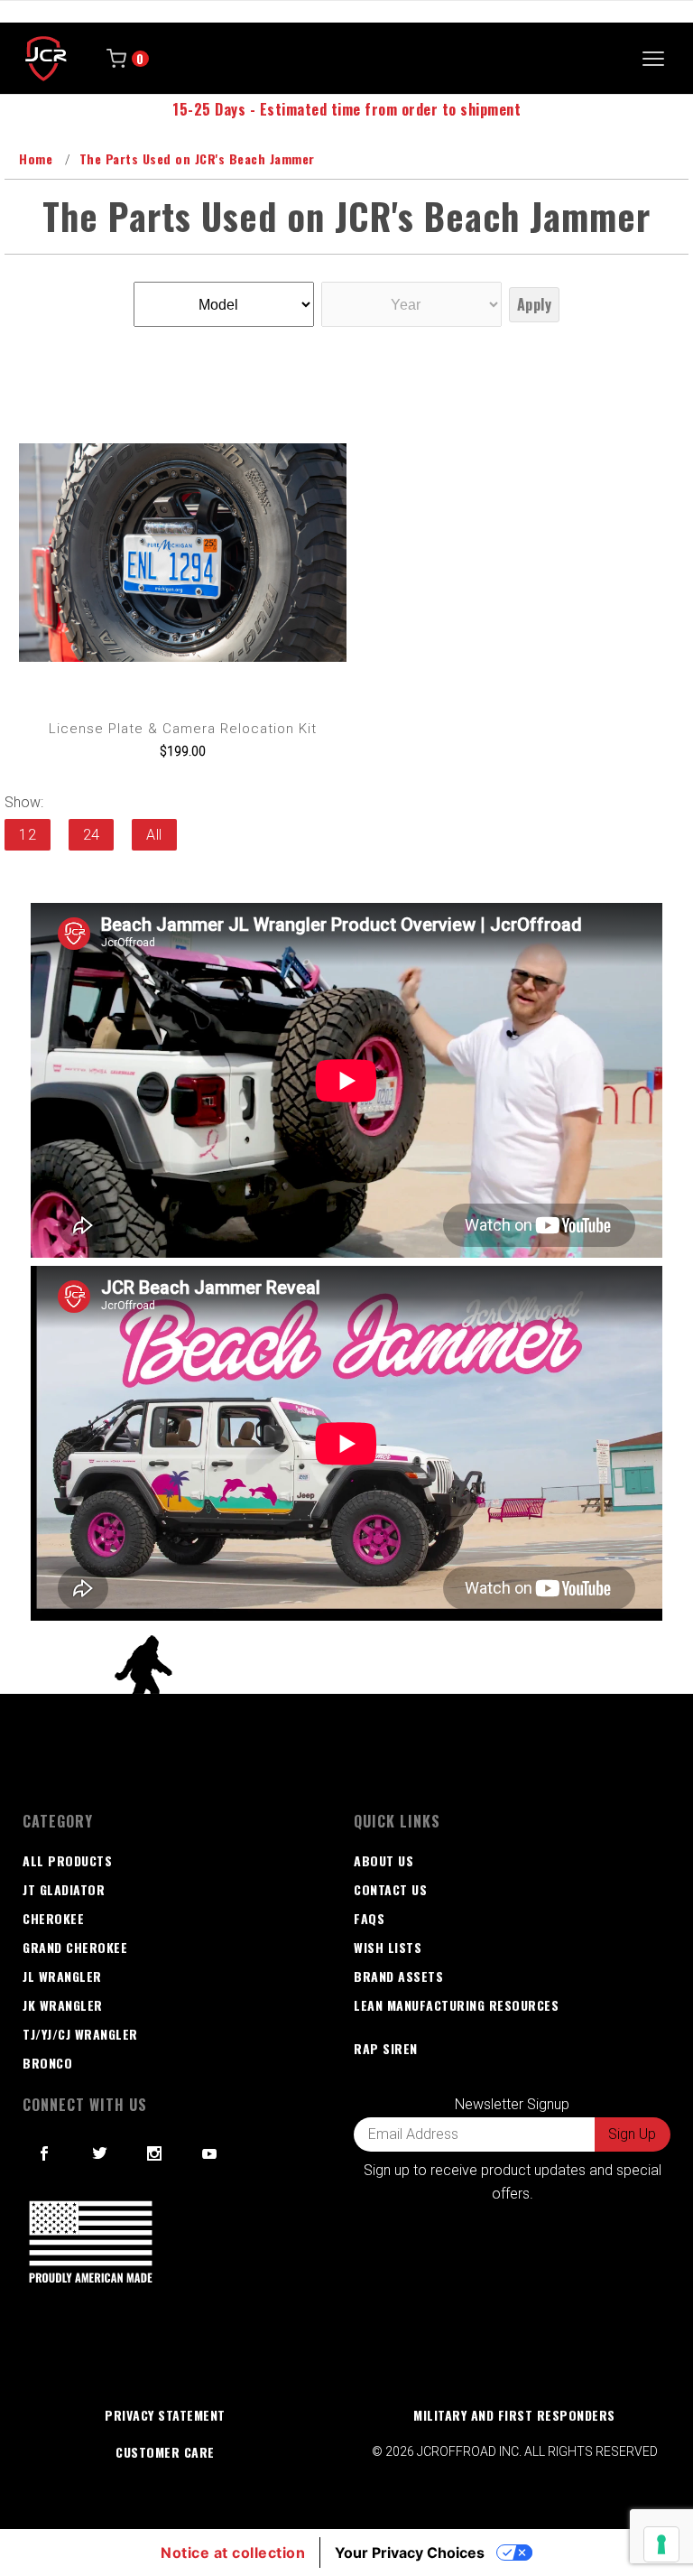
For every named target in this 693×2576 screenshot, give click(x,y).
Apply (535, 304)
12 (28, 835)
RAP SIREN (386, 2048)
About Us (383, 1860)
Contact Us (390, 1889)
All (154, 835)
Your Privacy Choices (410, 2553)
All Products (67, 1860)
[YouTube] (210, 2153)
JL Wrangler (62, 1976)
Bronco (47, 2063)
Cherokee (53, 1918)
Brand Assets (398, 1976)
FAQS (369, 1918)
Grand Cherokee (75, 1947)
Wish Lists (388, 1947)
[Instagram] (155, 2153)
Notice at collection (233, 2553)
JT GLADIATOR (64, 1889)
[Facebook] (45, 2153)
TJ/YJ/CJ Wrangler (80, 2034)
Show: (24, 802)
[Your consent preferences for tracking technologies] (661, 2544)
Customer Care (165, 2452)
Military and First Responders (514, 2415)
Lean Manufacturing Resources (456, 2005)
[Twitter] (100, 2153)
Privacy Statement (165, 2415)
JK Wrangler (63, 2005)
